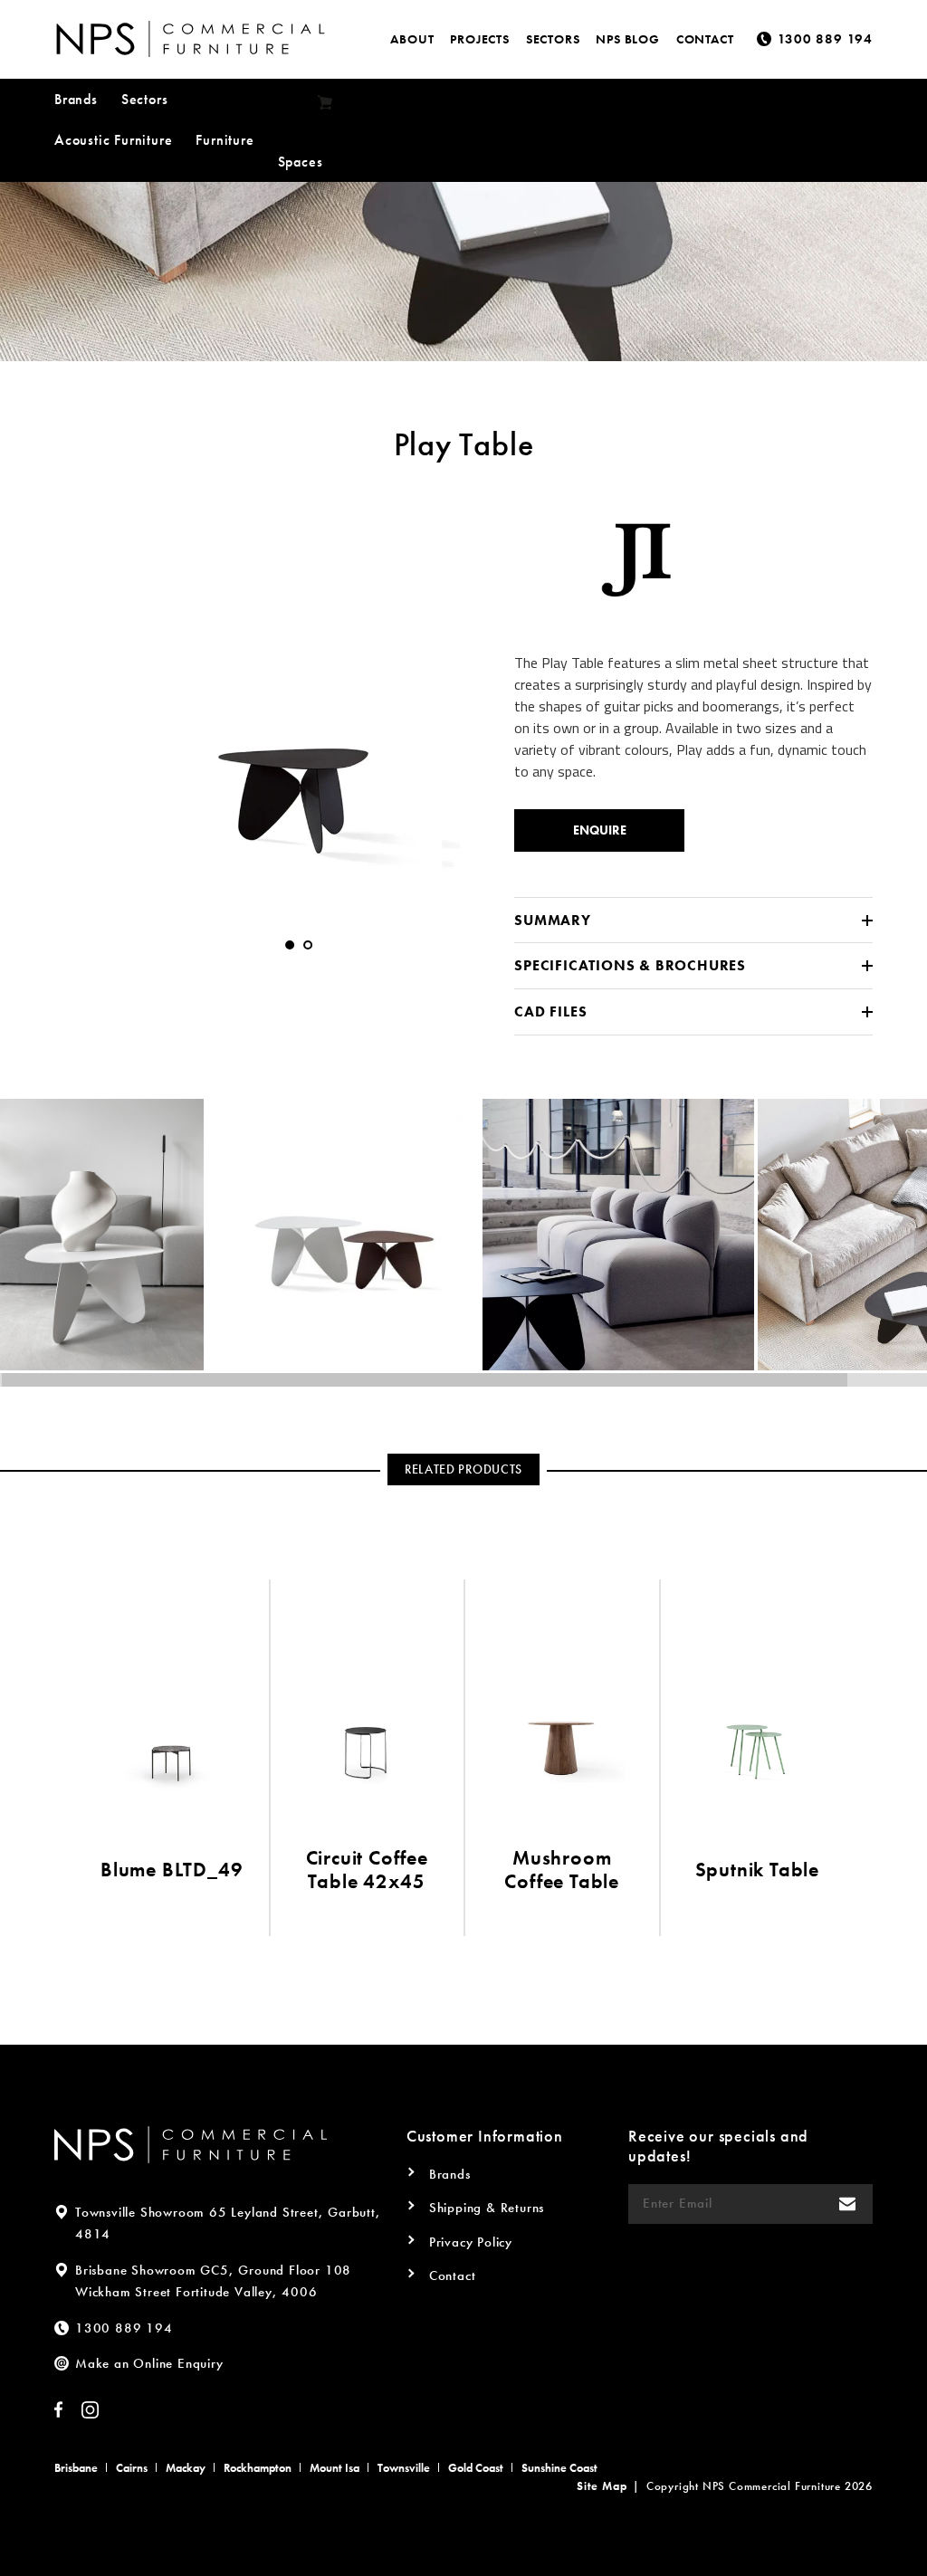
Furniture (225, 140)
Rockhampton (258, 2468)
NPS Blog (627, 39)
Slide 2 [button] (308, 945)
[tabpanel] (299, 697)
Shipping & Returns (487, 2208)
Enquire (600, 830)
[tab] (290, 945)
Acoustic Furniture (113, 140)
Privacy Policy (471, 2242)
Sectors (553, 39)
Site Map (602, 2486)
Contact (705, 39)
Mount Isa (334, 2468)
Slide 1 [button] (290, 945)
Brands (76, 99)
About (412, 39)
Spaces (301, 162)
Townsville (404, 2468)
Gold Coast (476, 2468)
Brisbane (76, 2468)
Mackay (186, 2468)
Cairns (132, 2468)
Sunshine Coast (559, 2468)
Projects (479, 39)
